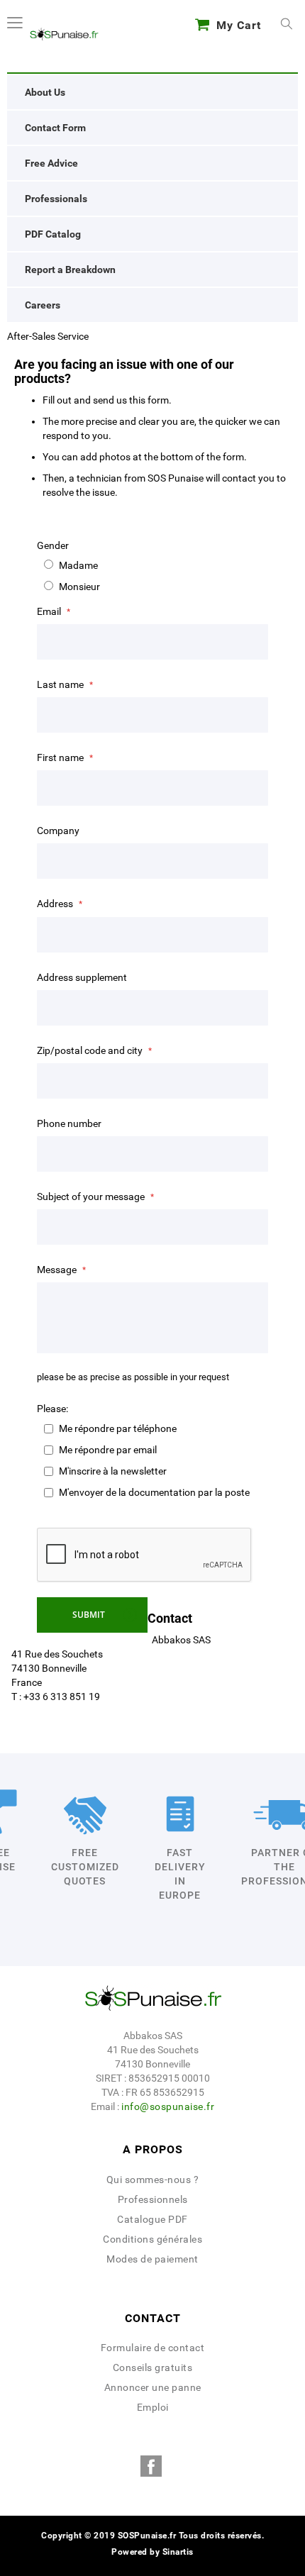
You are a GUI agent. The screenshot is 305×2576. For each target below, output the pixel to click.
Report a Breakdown (70, 270)
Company (58, 831)
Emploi (153, 2407)
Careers (43, 305)
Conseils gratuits (153, 2367)
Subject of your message (92, 1197)
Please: (52, 1409)
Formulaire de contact (153, 2348)
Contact (153, 2318)
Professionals (56, 199)
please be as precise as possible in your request (133, 1377)
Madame (78, 565)
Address (56, 904)
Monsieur (79, 587)
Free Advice (51, 163)
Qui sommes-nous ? (153, 2180)
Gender (53, 545)
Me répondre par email (108, 1450)
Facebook (151, 2466)
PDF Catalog (53, 234)
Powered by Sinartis (152, 2552)
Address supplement (82, 977)
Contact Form (55, 128)
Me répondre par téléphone (118, 1428)
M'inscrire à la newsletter (113, 1471)
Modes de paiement (152, 2259)
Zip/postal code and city (91, 1050)
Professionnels (153, 2199)
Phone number (69, 1123)
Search (287, 25)
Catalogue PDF (152, 2219)
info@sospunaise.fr (168, 2106)
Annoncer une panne (153, 2387)
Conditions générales (152, 2239)
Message (58, 1270)
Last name (61, 684)
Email (50, 611)
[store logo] (64, 34)
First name (61, 757)
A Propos (153, 2149)
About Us (45, 92)
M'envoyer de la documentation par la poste (154, 1492)
